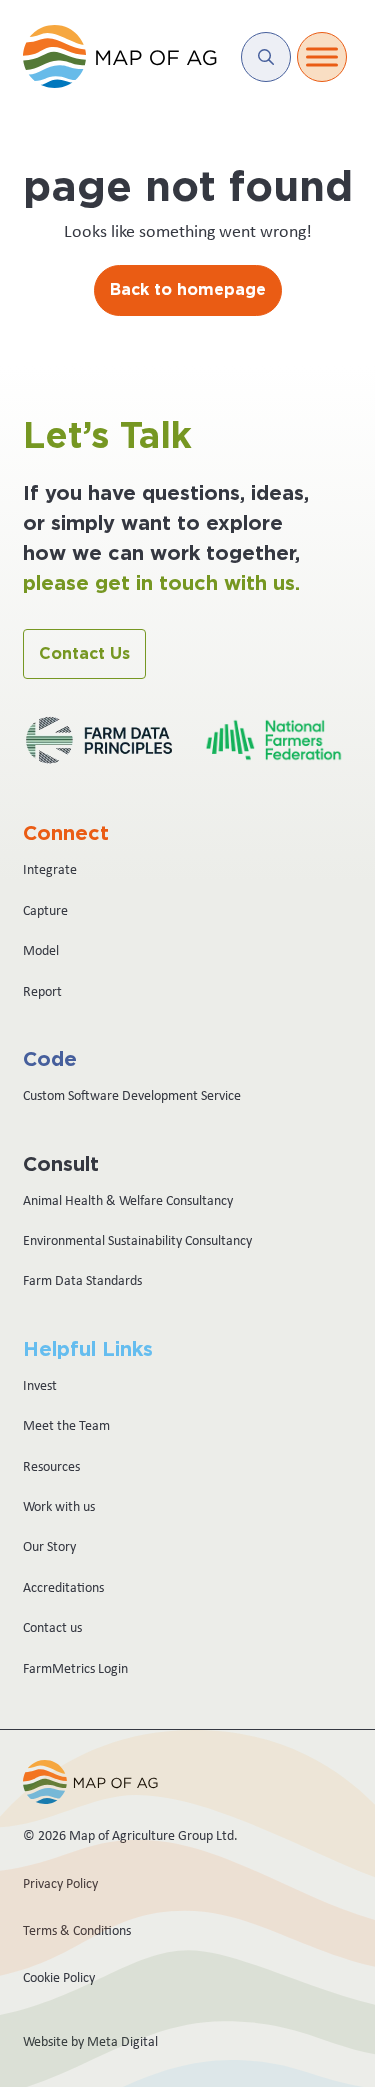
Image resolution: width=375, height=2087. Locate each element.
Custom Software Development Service (132, 1095)
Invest (40, 1385)
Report (42, 991)
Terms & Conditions (77, 1930)
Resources (51, 1466)
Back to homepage (188, 290)
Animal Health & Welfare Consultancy (128, 1200)
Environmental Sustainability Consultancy (137, 1240)
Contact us (52, 1627)
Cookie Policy (59, 1977)
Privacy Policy (60, 1883)
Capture (45, 910)
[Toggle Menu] (322, 56)
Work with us (59, 1506)
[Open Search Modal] (266, 57)
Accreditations (63, 1587)
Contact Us (84, 654)
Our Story (49, 1546)
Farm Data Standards (82, 1280)
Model (41, 950)
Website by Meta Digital (90, 2041)
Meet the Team (66, 1425)
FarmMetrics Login (75, 1668)
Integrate (50, 869)
